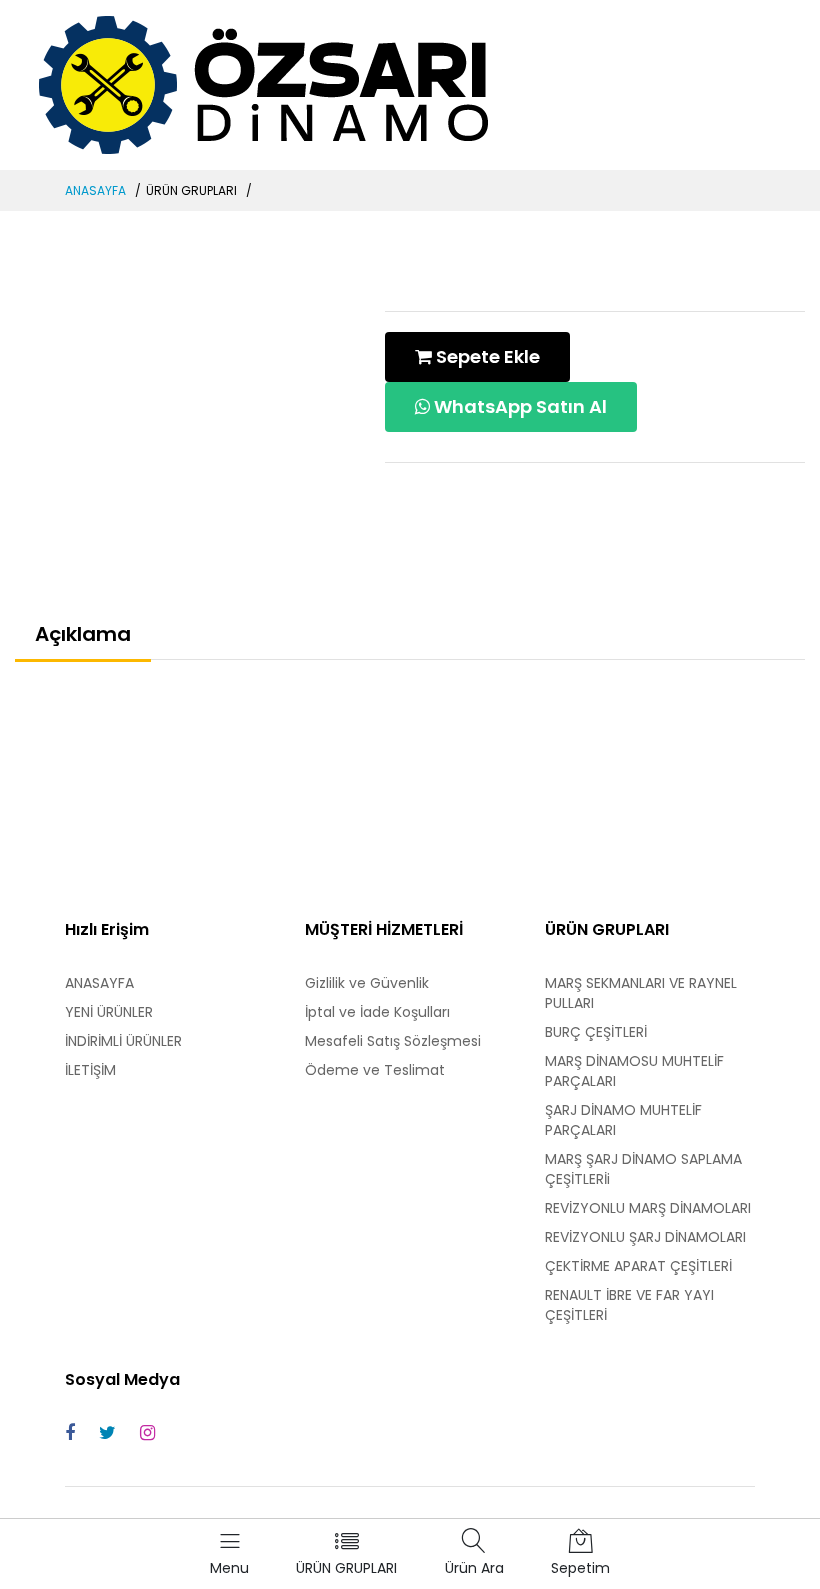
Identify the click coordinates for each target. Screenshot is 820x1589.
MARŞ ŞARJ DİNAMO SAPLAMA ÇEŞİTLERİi (643, 1169)
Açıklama (83, 634)
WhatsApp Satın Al (518, 406)
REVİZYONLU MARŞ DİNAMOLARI (648, 1208)
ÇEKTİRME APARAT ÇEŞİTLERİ (638, 1266)
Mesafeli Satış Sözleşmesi (393, 1041)
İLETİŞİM (90, 1070)
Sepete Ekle (486, 356)
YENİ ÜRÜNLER (109, 1012)
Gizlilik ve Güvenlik (367, 983)
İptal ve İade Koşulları (377, 1012)
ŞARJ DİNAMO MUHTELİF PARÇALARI (623, 1120)
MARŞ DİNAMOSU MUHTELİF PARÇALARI (634, 1071)
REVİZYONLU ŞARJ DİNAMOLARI (645, 1237)
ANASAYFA (95, 190)
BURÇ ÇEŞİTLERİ (596, 1032)
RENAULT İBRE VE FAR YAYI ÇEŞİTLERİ (629, 1305)
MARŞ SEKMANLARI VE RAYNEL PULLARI (641, 993)
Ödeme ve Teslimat (375, 1070)
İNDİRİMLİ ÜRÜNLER (123, 1041)
